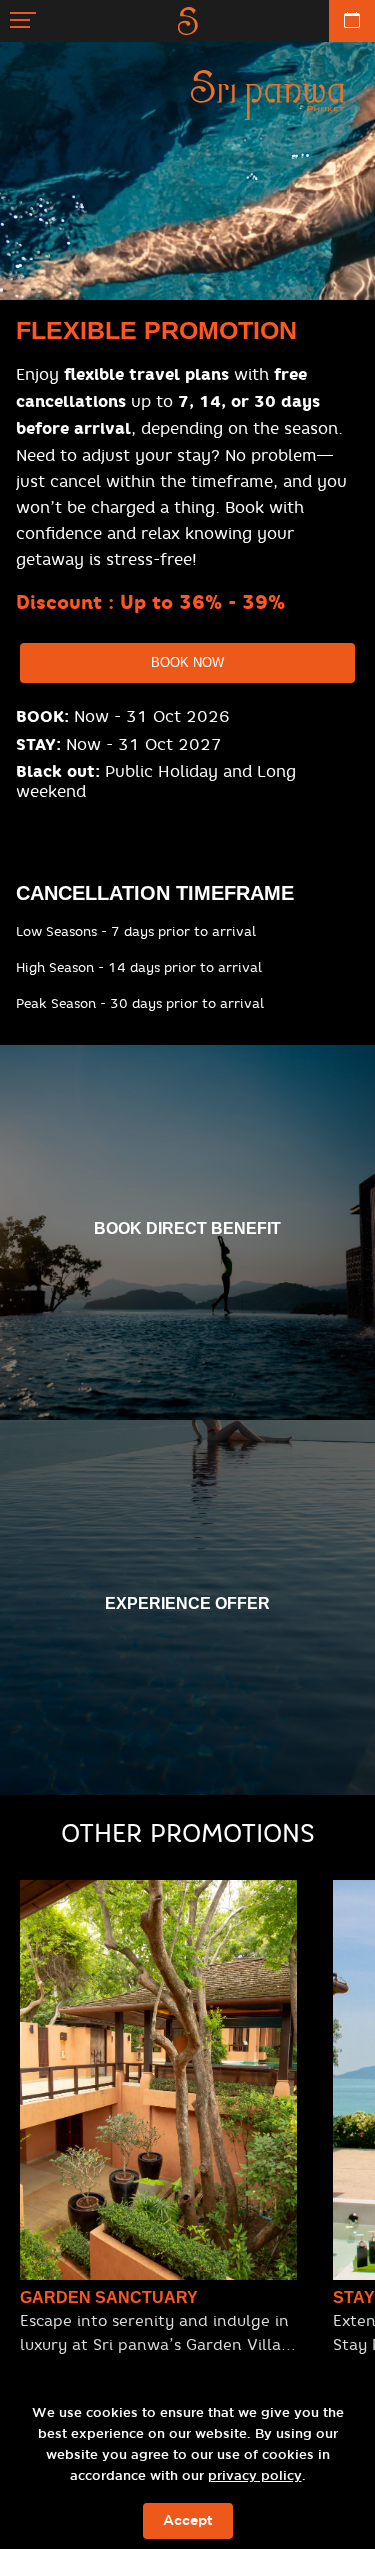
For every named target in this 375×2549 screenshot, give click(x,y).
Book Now (187, 662)
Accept (188, 2521)
